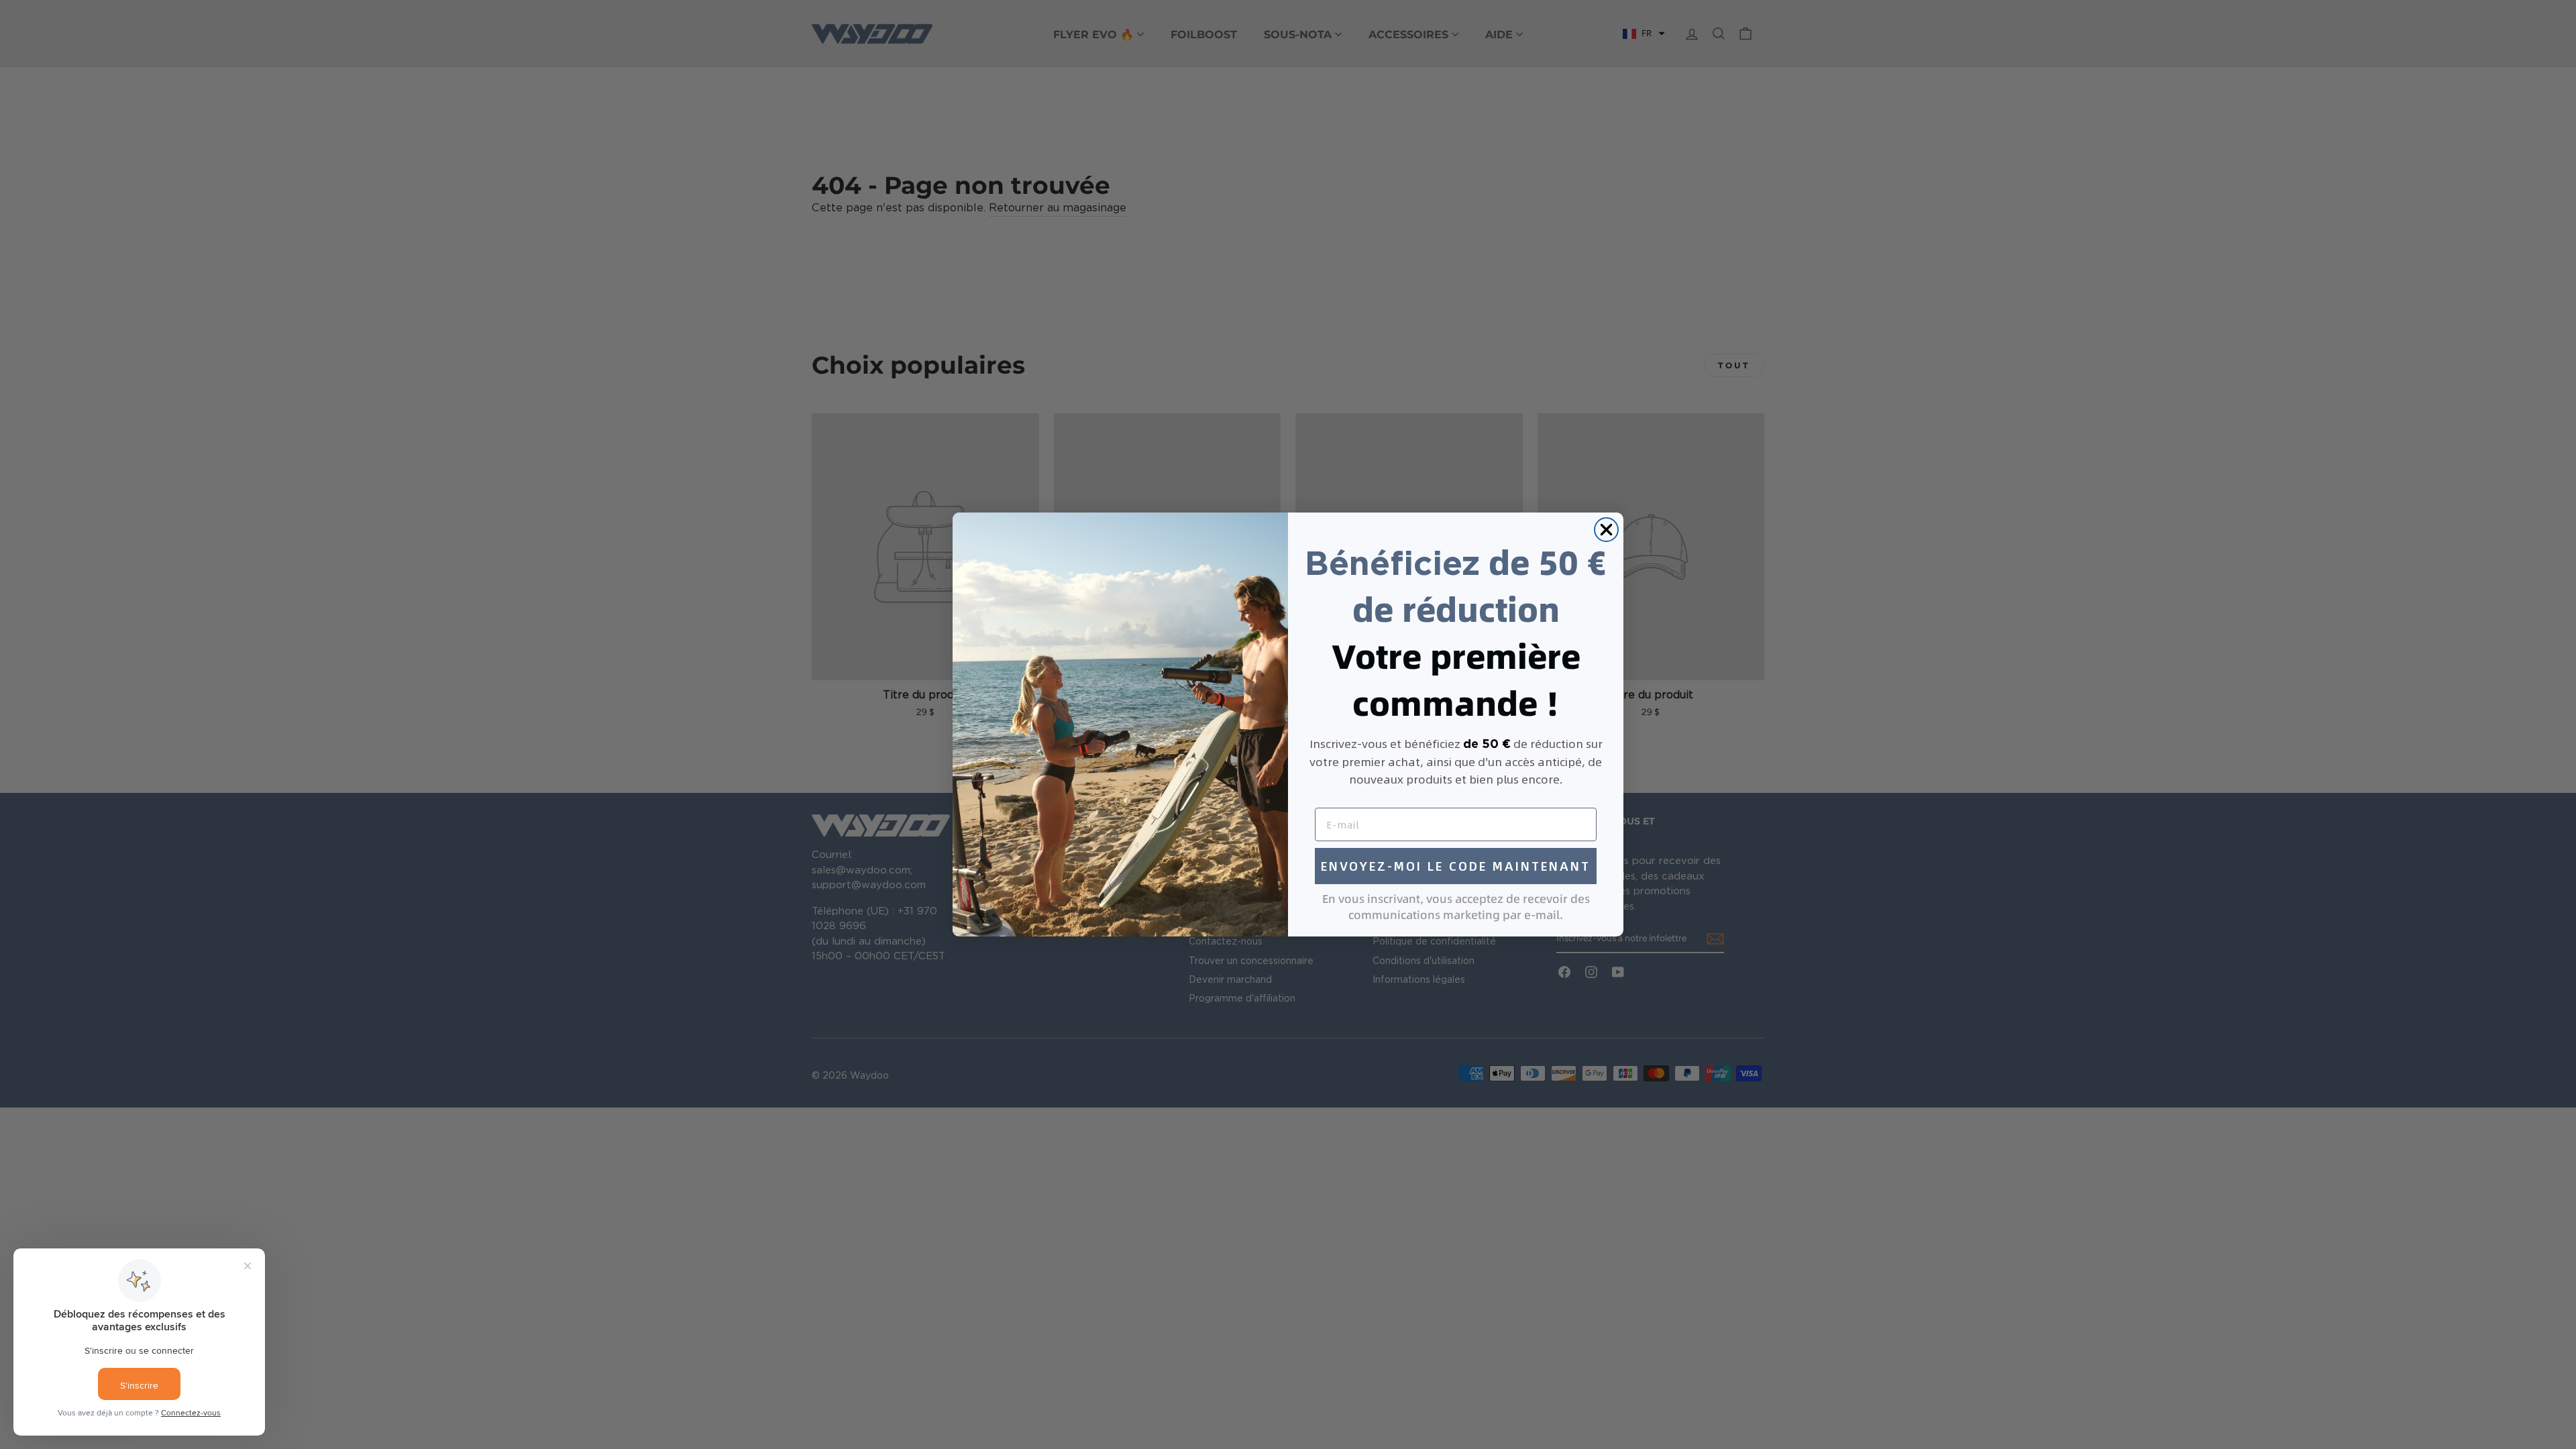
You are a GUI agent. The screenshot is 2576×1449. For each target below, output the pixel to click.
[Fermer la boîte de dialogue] (1606, 530)
